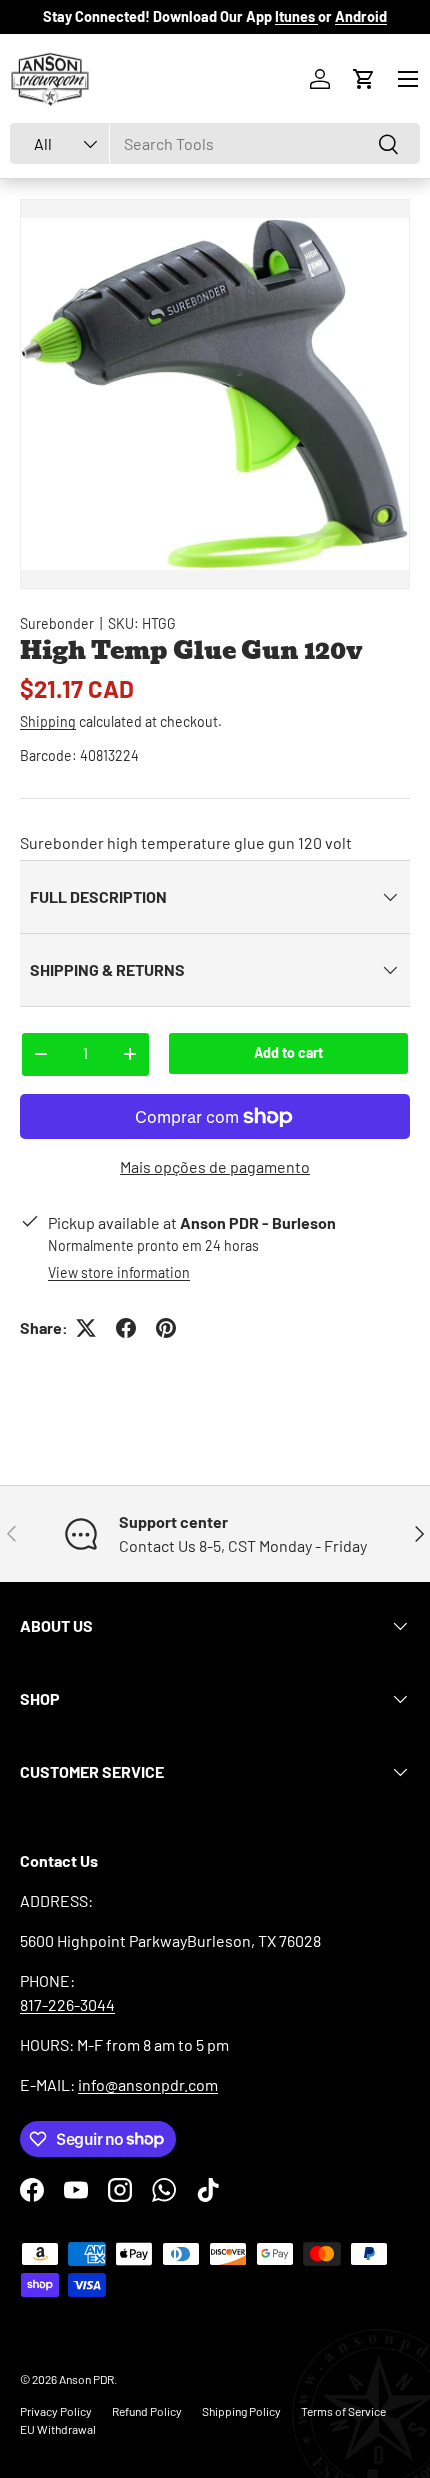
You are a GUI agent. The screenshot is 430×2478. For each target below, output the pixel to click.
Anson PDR (86, 2379)
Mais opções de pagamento (215, 1166)
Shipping (48, 721)
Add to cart (288, 1052)
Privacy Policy (56, 2411)
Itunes (296, 16)
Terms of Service (343, 2411)
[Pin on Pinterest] (166, 1328)
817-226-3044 (67, 2004)
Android (361, 16)
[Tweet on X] (86, 1328)
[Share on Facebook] (126, 1328)
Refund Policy (147, 2411)
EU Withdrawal (58, 2429)
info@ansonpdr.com (148, 2084)
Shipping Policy (241, 2411)
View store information (119, 1272)
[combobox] (215, 143)
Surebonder (57, 623)
